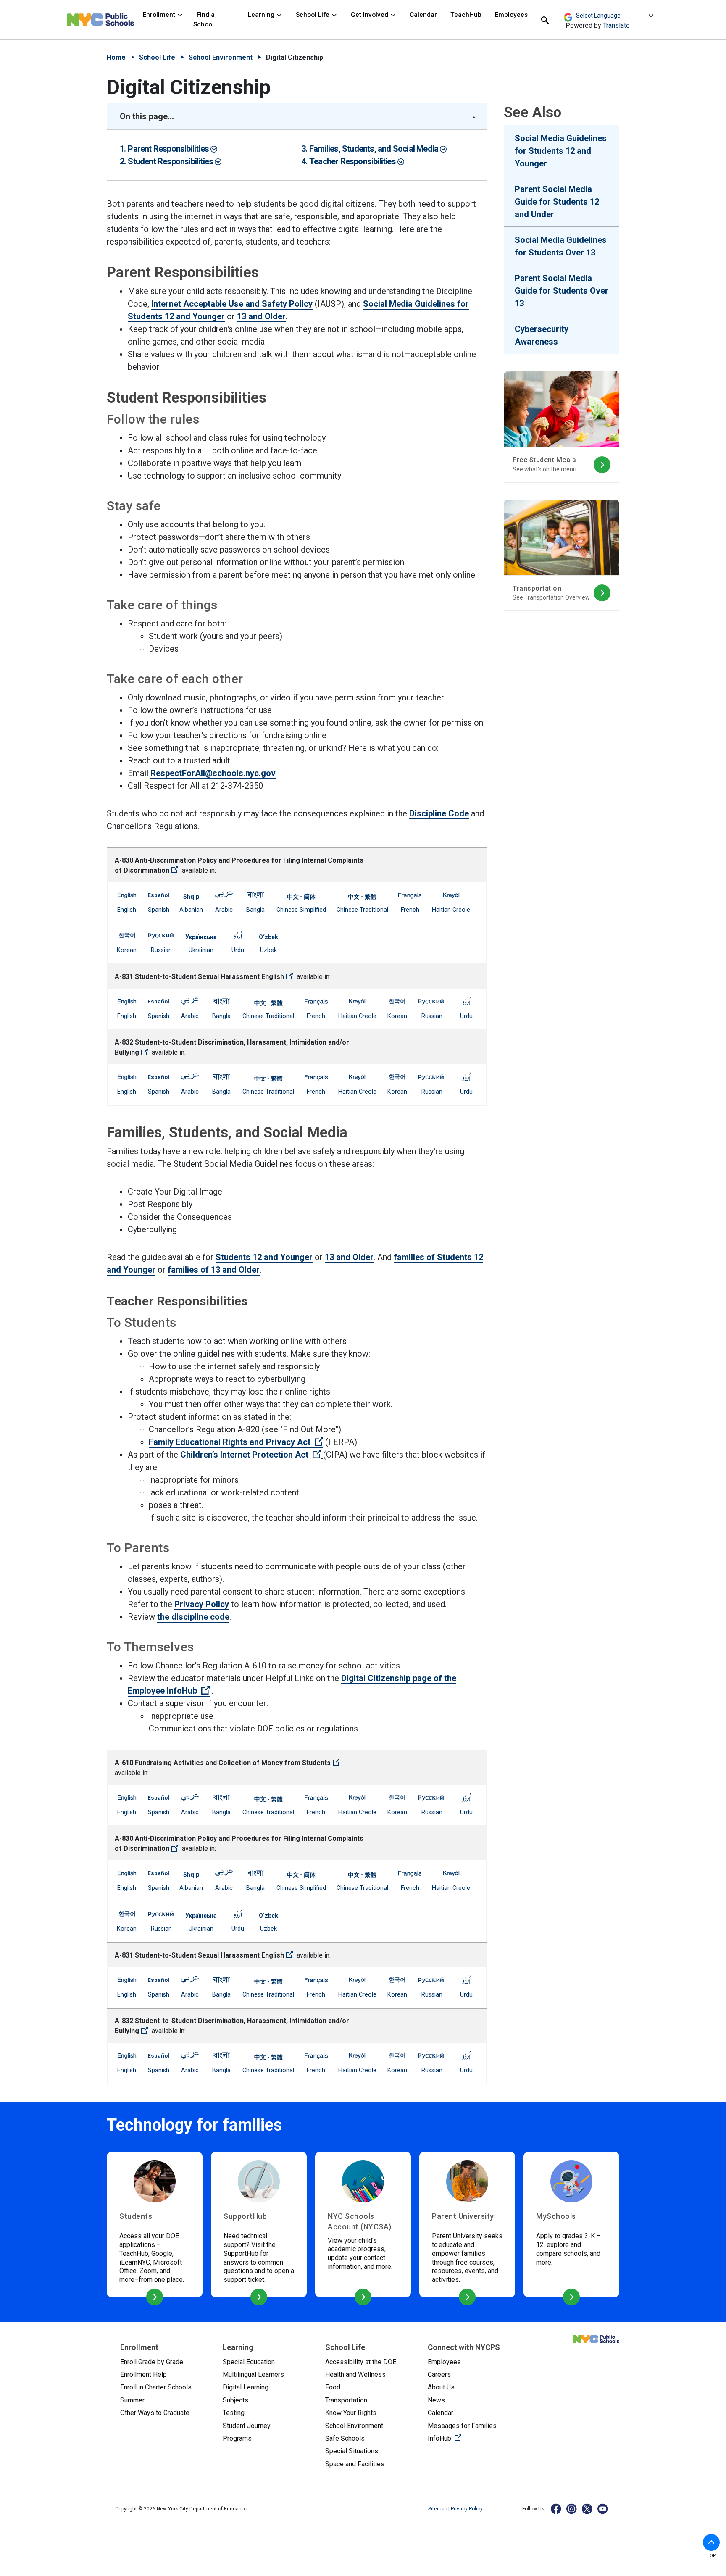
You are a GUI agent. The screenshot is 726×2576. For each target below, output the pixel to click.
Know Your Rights (351, 2413)
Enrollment (160, 15)
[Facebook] (556, 2509)
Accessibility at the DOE (361, 2362)
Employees (511, 15)
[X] (588, 2509)
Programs (237, 2438)
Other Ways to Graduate (155, 2413)
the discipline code (193, 1617)
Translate (616, 25)
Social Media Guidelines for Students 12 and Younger (561, 151)
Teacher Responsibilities (353, 161)
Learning (262, 15)
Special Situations (352, 2451)
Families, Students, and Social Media (375, 149)
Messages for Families (462, 2426)
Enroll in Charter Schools (156, 2387)
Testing (234, 2413)
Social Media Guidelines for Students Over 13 (561, 246)
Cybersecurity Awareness (542, 335)
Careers (439, 2375)
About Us (441, 2387)
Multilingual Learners (253, 2375)
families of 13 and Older (214, 1270)
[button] (711, 2542)
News (436, 2400)
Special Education (249, 2362)
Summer (132, 2400)
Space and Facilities (355, 2464)
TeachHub (466, 15)
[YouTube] (603, 2509)
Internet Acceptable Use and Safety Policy (232, 304)
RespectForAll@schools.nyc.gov (213, 773)
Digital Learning (246, 2387)
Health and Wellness (355, 2375)
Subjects (235, 2400)
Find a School (204, 20)
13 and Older (261, 316)
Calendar (423, 15)
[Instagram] (572, 2509)
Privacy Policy (202, 1604)
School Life (313, 15)
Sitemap (438, 2509)
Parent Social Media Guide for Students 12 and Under (557, 202)
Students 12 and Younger (264, 1257)
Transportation (346, 2400)
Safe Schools (345, 2438)
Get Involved (370, 15)
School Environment (221, 57)
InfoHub (472, 2438)
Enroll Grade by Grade (152, 2362)
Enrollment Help (143, 2375)
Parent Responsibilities (169, 149)
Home (116, 57)
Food (333, 2387)
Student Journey (247, 2426)
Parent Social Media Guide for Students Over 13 (562, 291)
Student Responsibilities (171, 161)
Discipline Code (439, 813)
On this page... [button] (147, 116)
